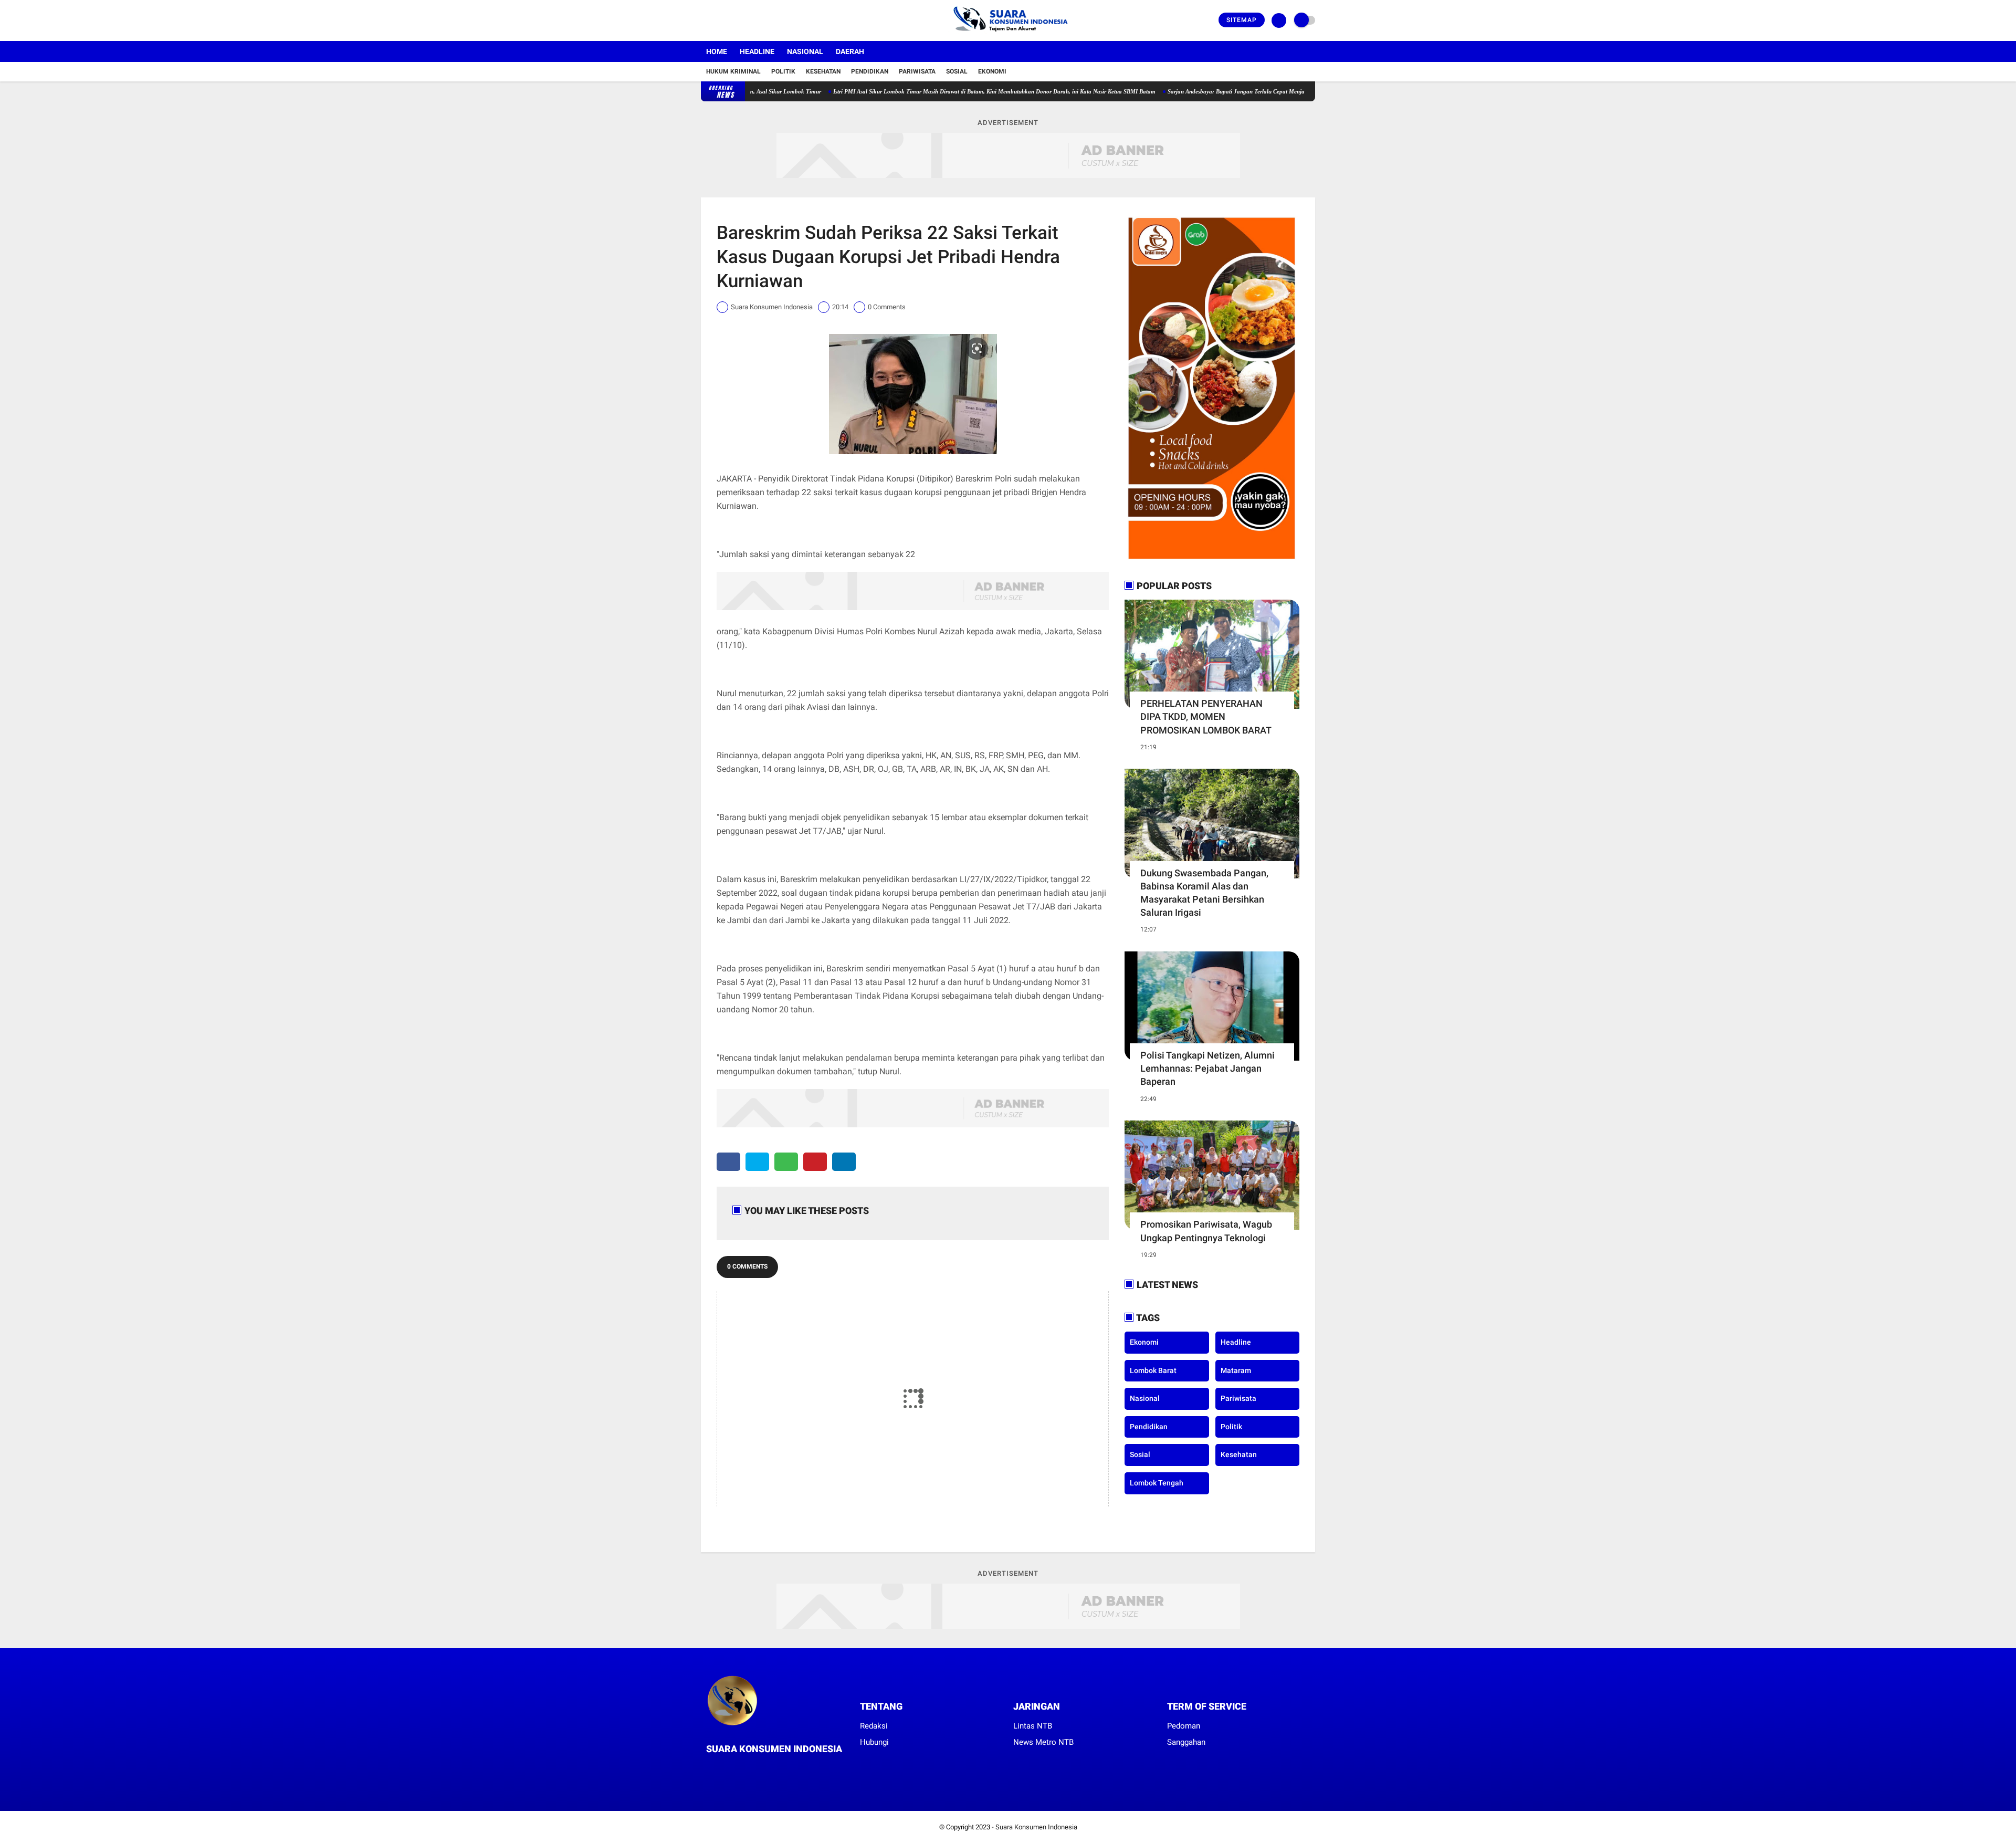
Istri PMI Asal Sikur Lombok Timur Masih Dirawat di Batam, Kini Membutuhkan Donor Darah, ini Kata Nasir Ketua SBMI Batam (923, 91)
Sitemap (1242, 20)
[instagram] (732, 20)
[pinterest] (815, 1162)
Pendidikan (870, 71)
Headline (757, 51)
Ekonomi (992, 71)
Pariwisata (917, 71)
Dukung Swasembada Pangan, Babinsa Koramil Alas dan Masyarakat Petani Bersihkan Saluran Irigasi (1204, 893)
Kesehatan (823, 71)
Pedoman (1184, 1726)
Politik (783, 71)
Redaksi (874, 1726)
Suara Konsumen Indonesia (1036, 1827)
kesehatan (1239, 1454)
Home (717, 51)
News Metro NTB (1043, 1742)
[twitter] (718, 20)
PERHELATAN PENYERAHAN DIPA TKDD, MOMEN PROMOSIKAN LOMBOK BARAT (1206, 716)
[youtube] (747, 20)
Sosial (957, 71)
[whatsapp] (786, 1162)
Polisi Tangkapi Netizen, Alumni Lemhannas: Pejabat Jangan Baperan (1207, 1068)
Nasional (805, 51)
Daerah (850, 51)
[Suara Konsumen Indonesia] (1008, 35)
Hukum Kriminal (733, 71)
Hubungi (874, 1742)
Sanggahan (1186, 1742)
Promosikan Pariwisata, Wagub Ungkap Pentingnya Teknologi (1206, 1231)
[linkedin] (844, 1162)
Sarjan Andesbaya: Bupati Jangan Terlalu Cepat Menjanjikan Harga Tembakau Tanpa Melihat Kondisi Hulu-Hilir (1239, 91)
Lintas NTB (1033, 1726)
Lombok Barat (1153, 1370)
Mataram (1236, 1370)
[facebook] (704, 20)
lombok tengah (1157, 1483)
